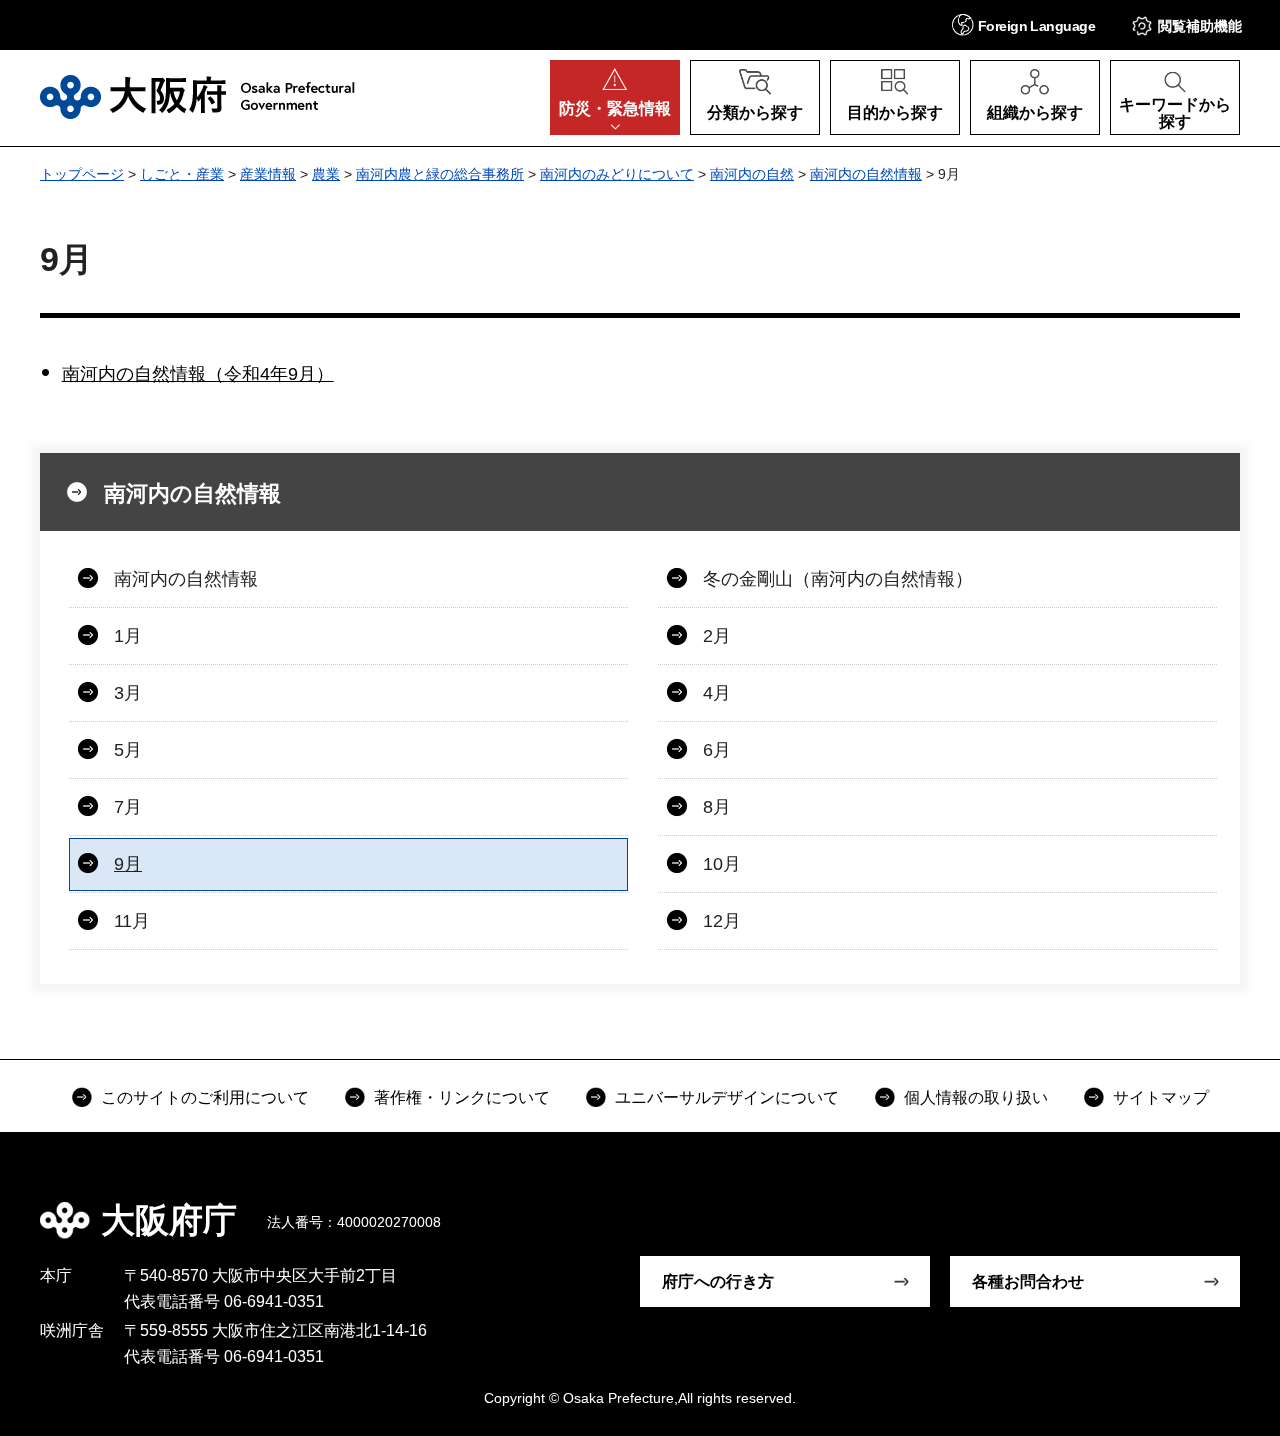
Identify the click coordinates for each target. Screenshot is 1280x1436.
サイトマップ (1161, 1097)
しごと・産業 (182, 174)
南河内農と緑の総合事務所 (440, 174)
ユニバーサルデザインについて (727, 1097)
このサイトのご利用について (205, 1097)
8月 (717, 807)
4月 (717, 693)
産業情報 (268, 174)
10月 (722, 864)
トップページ (82, 174)
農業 (326, 174)
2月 (717, 636)
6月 (717, 750)
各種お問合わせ (1028, 1281)
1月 (128, 636)
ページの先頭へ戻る (1220, 1206)
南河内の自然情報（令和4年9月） (198, 374)
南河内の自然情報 (866, 174)
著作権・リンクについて (462, 1097)
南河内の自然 (752, 174)
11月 (132, 921)
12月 (722, 921)
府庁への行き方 (718, 1281)
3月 (128, 693)
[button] (1023, 24)
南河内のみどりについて (617, 174)
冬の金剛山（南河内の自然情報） (838, 579)
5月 (128, 750)
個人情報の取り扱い (976, 1097)
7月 (128, 807)
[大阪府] (197, 97)
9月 (128, 864)
